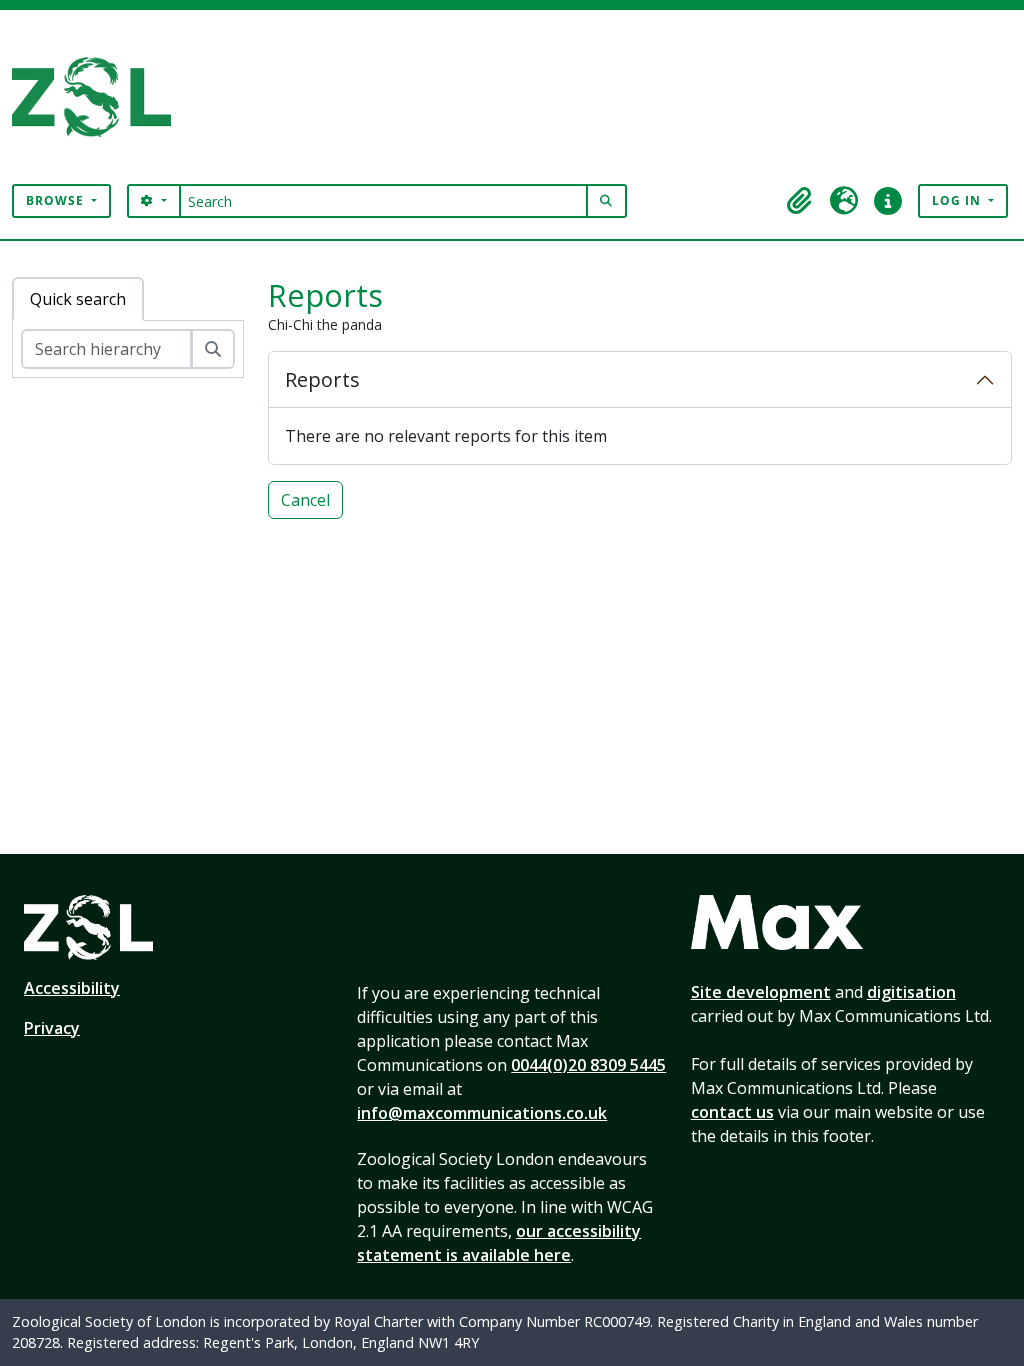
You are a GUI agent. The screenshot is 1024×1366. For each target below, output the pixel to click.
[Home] (99, 97)
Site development (761, 992)
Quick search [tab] (78, 299)
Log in (958, 200)
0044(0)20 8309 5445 (588, 1065)
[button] (800, 201)
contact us (732, 1112)
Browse (57, 200)
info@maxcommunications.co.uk (482, 1113)
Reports (322, 379)
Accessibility (72, 988)
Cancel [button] (305, 500)
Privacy (52, 1028)
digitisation (911, 992)
